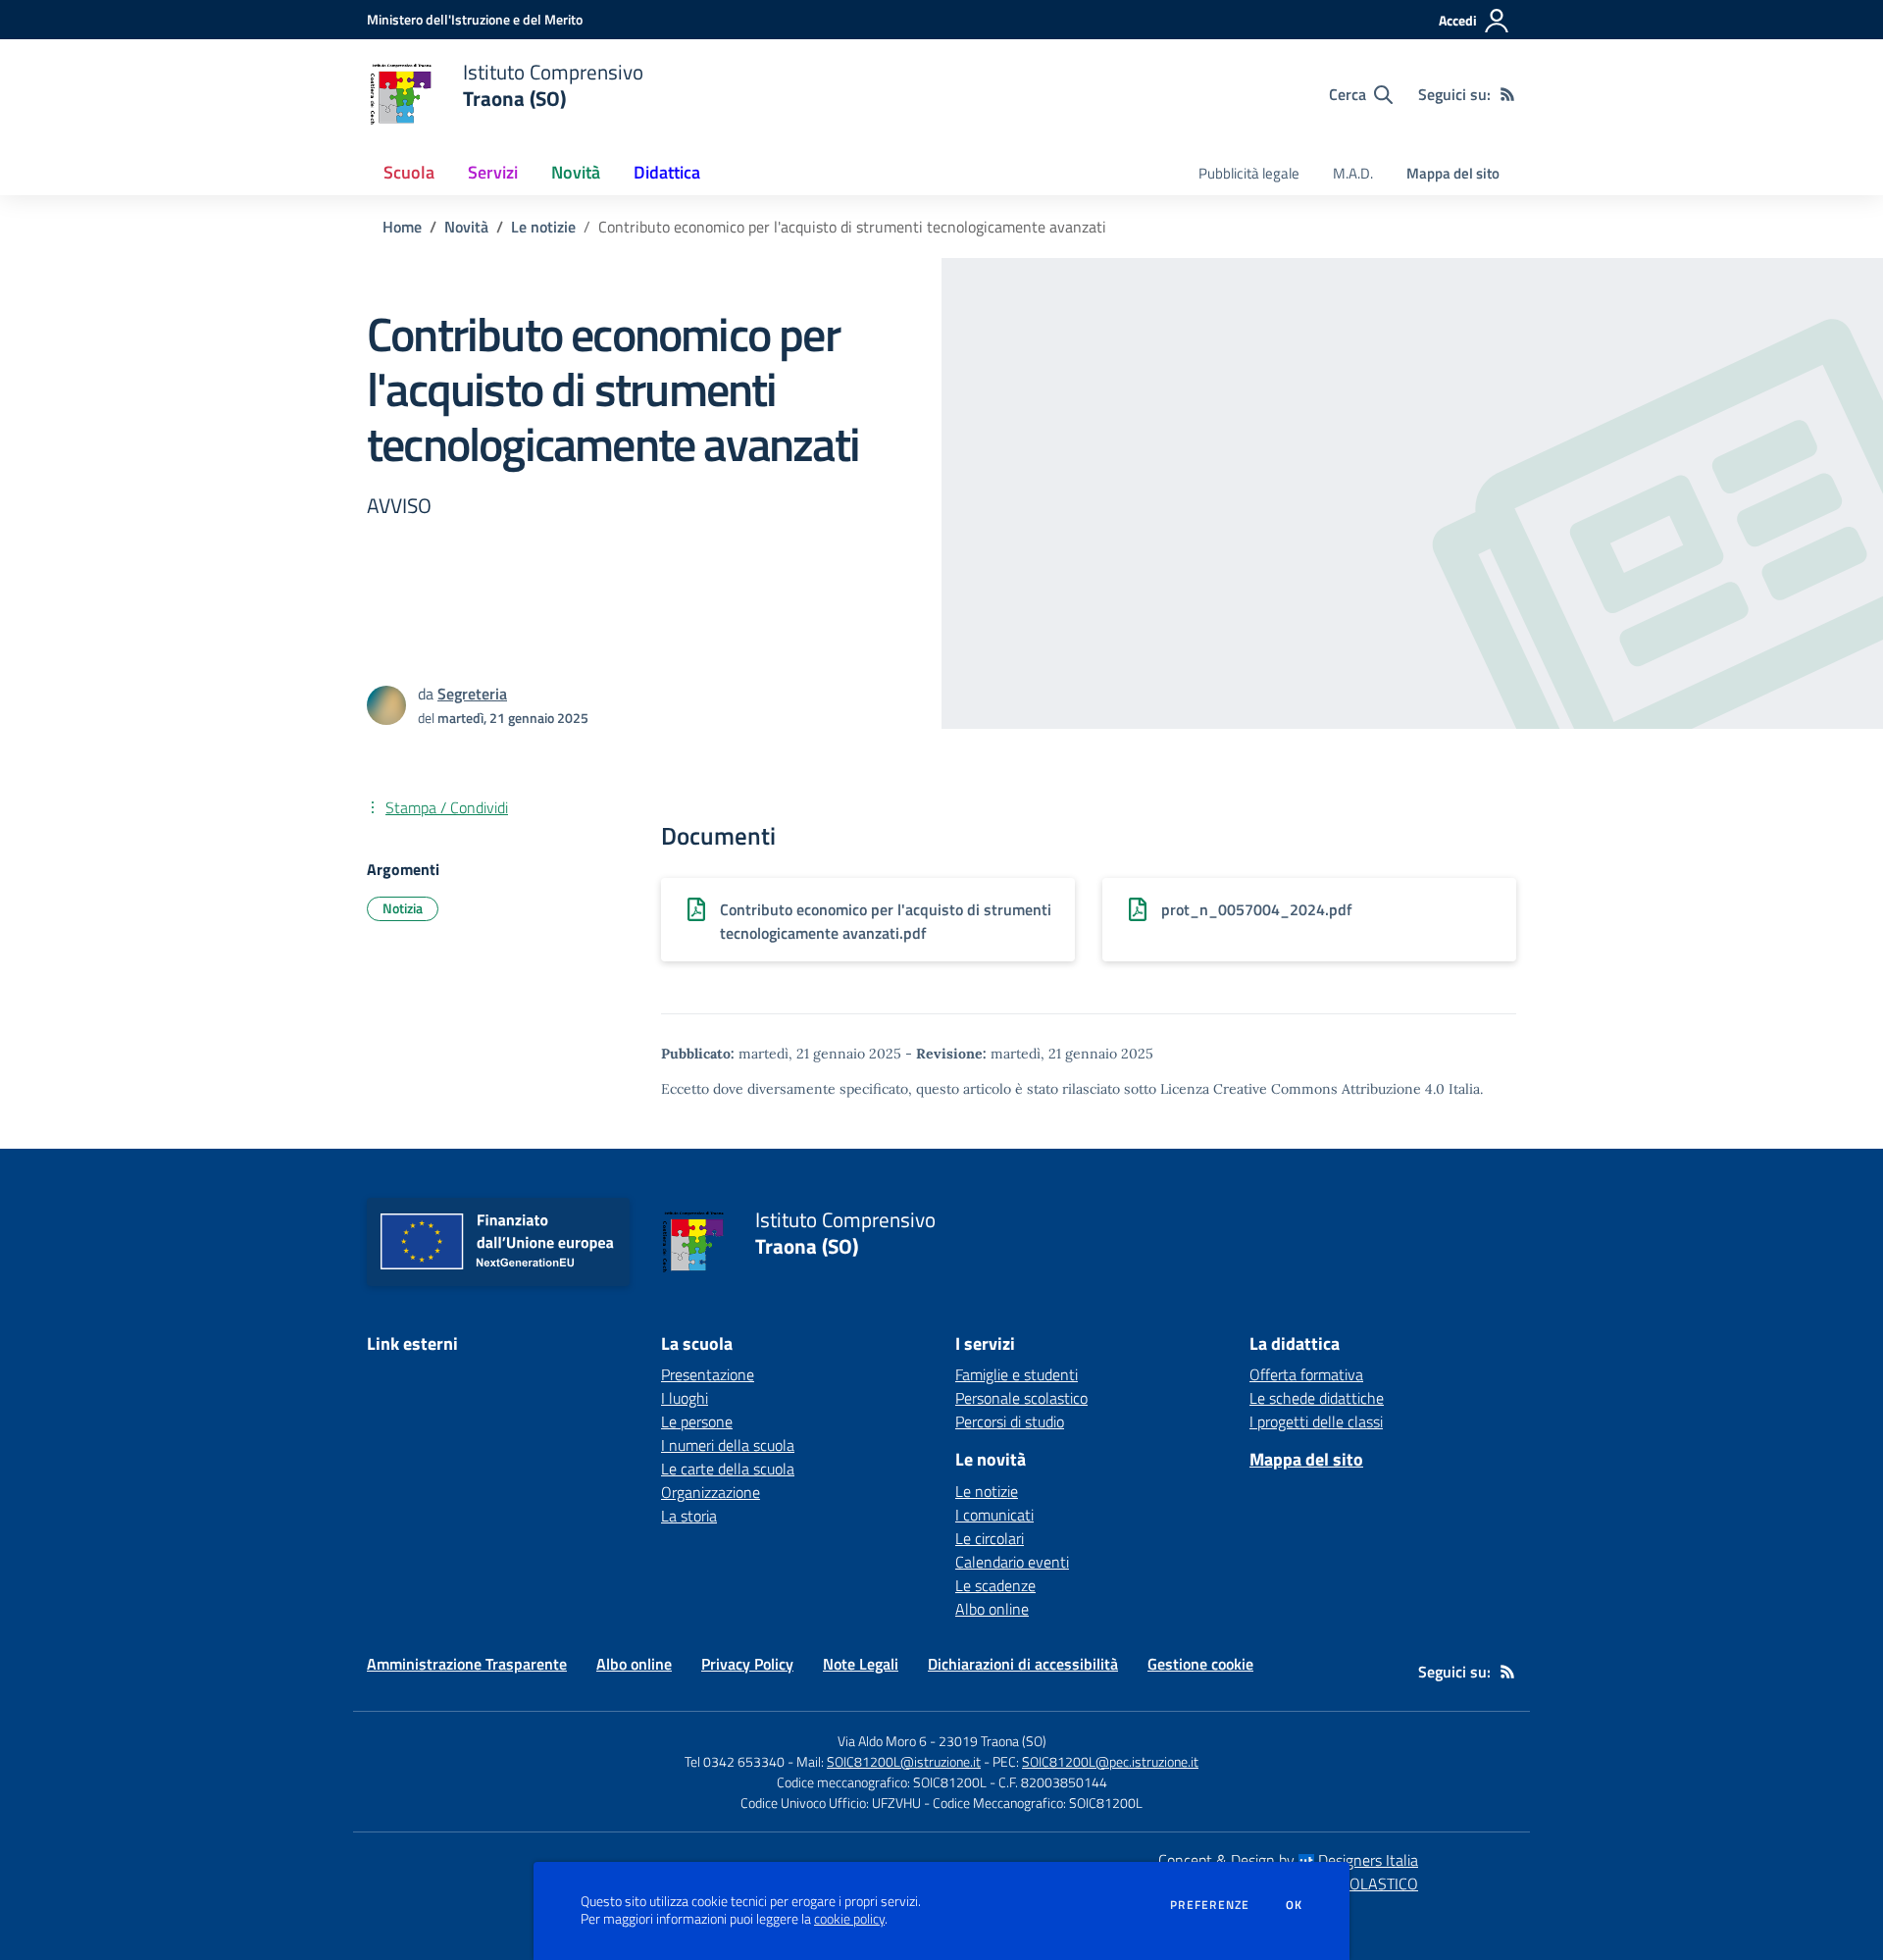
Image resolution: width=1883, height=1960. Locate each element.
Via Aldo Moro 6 (882, 1741)
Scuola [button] (409, 172)
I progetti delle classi (1316, 1421)
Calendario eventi (1012, 1562)
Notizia (403, 908)
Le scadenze (995, 1585)
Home (402, 227)
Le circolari (990, 1538)
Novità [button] (576, 172)
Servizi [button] (493, 172)
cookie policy (849, 1919)
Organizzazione (711, 1492)
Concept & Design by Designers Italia (1288, 1860)
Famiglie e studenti (1017, 1374)
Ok (1295, 1905)
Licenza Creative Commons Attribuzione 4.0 (1302, 1089)
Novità (466, 227)
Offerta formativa (1306, 1374)
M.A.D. (1353, 173)
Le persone (697, 1421)
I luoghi (685, 1398)
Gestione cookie (1200, 1664)
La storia (689, 1516)
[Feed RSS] (1507, 94)
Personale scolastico (1021, 1398)
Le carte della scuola (728, 1469)
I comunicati (994, 1515)
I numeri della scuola (728, 1445)
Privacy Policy (747, 1664)
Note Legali (861, 1664)
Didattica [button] (667, 172)
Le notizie (543, 227)
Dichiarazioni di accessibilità (1023, 1664)
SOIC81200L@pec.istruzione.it (1110, 1761)
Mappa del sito (1453, 173)
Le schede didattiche (1317, 1398)
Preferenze (1210, 1905)
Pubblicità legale (1249, 173)
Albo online (992, 1609)
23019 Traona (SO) (992, 1741)
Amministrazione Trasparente (467, 1664)
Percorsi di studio (1010, 1421)
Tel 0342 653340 (735, 1761)
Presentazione (708, 1374)
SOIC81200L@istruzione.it (904, 1761)
